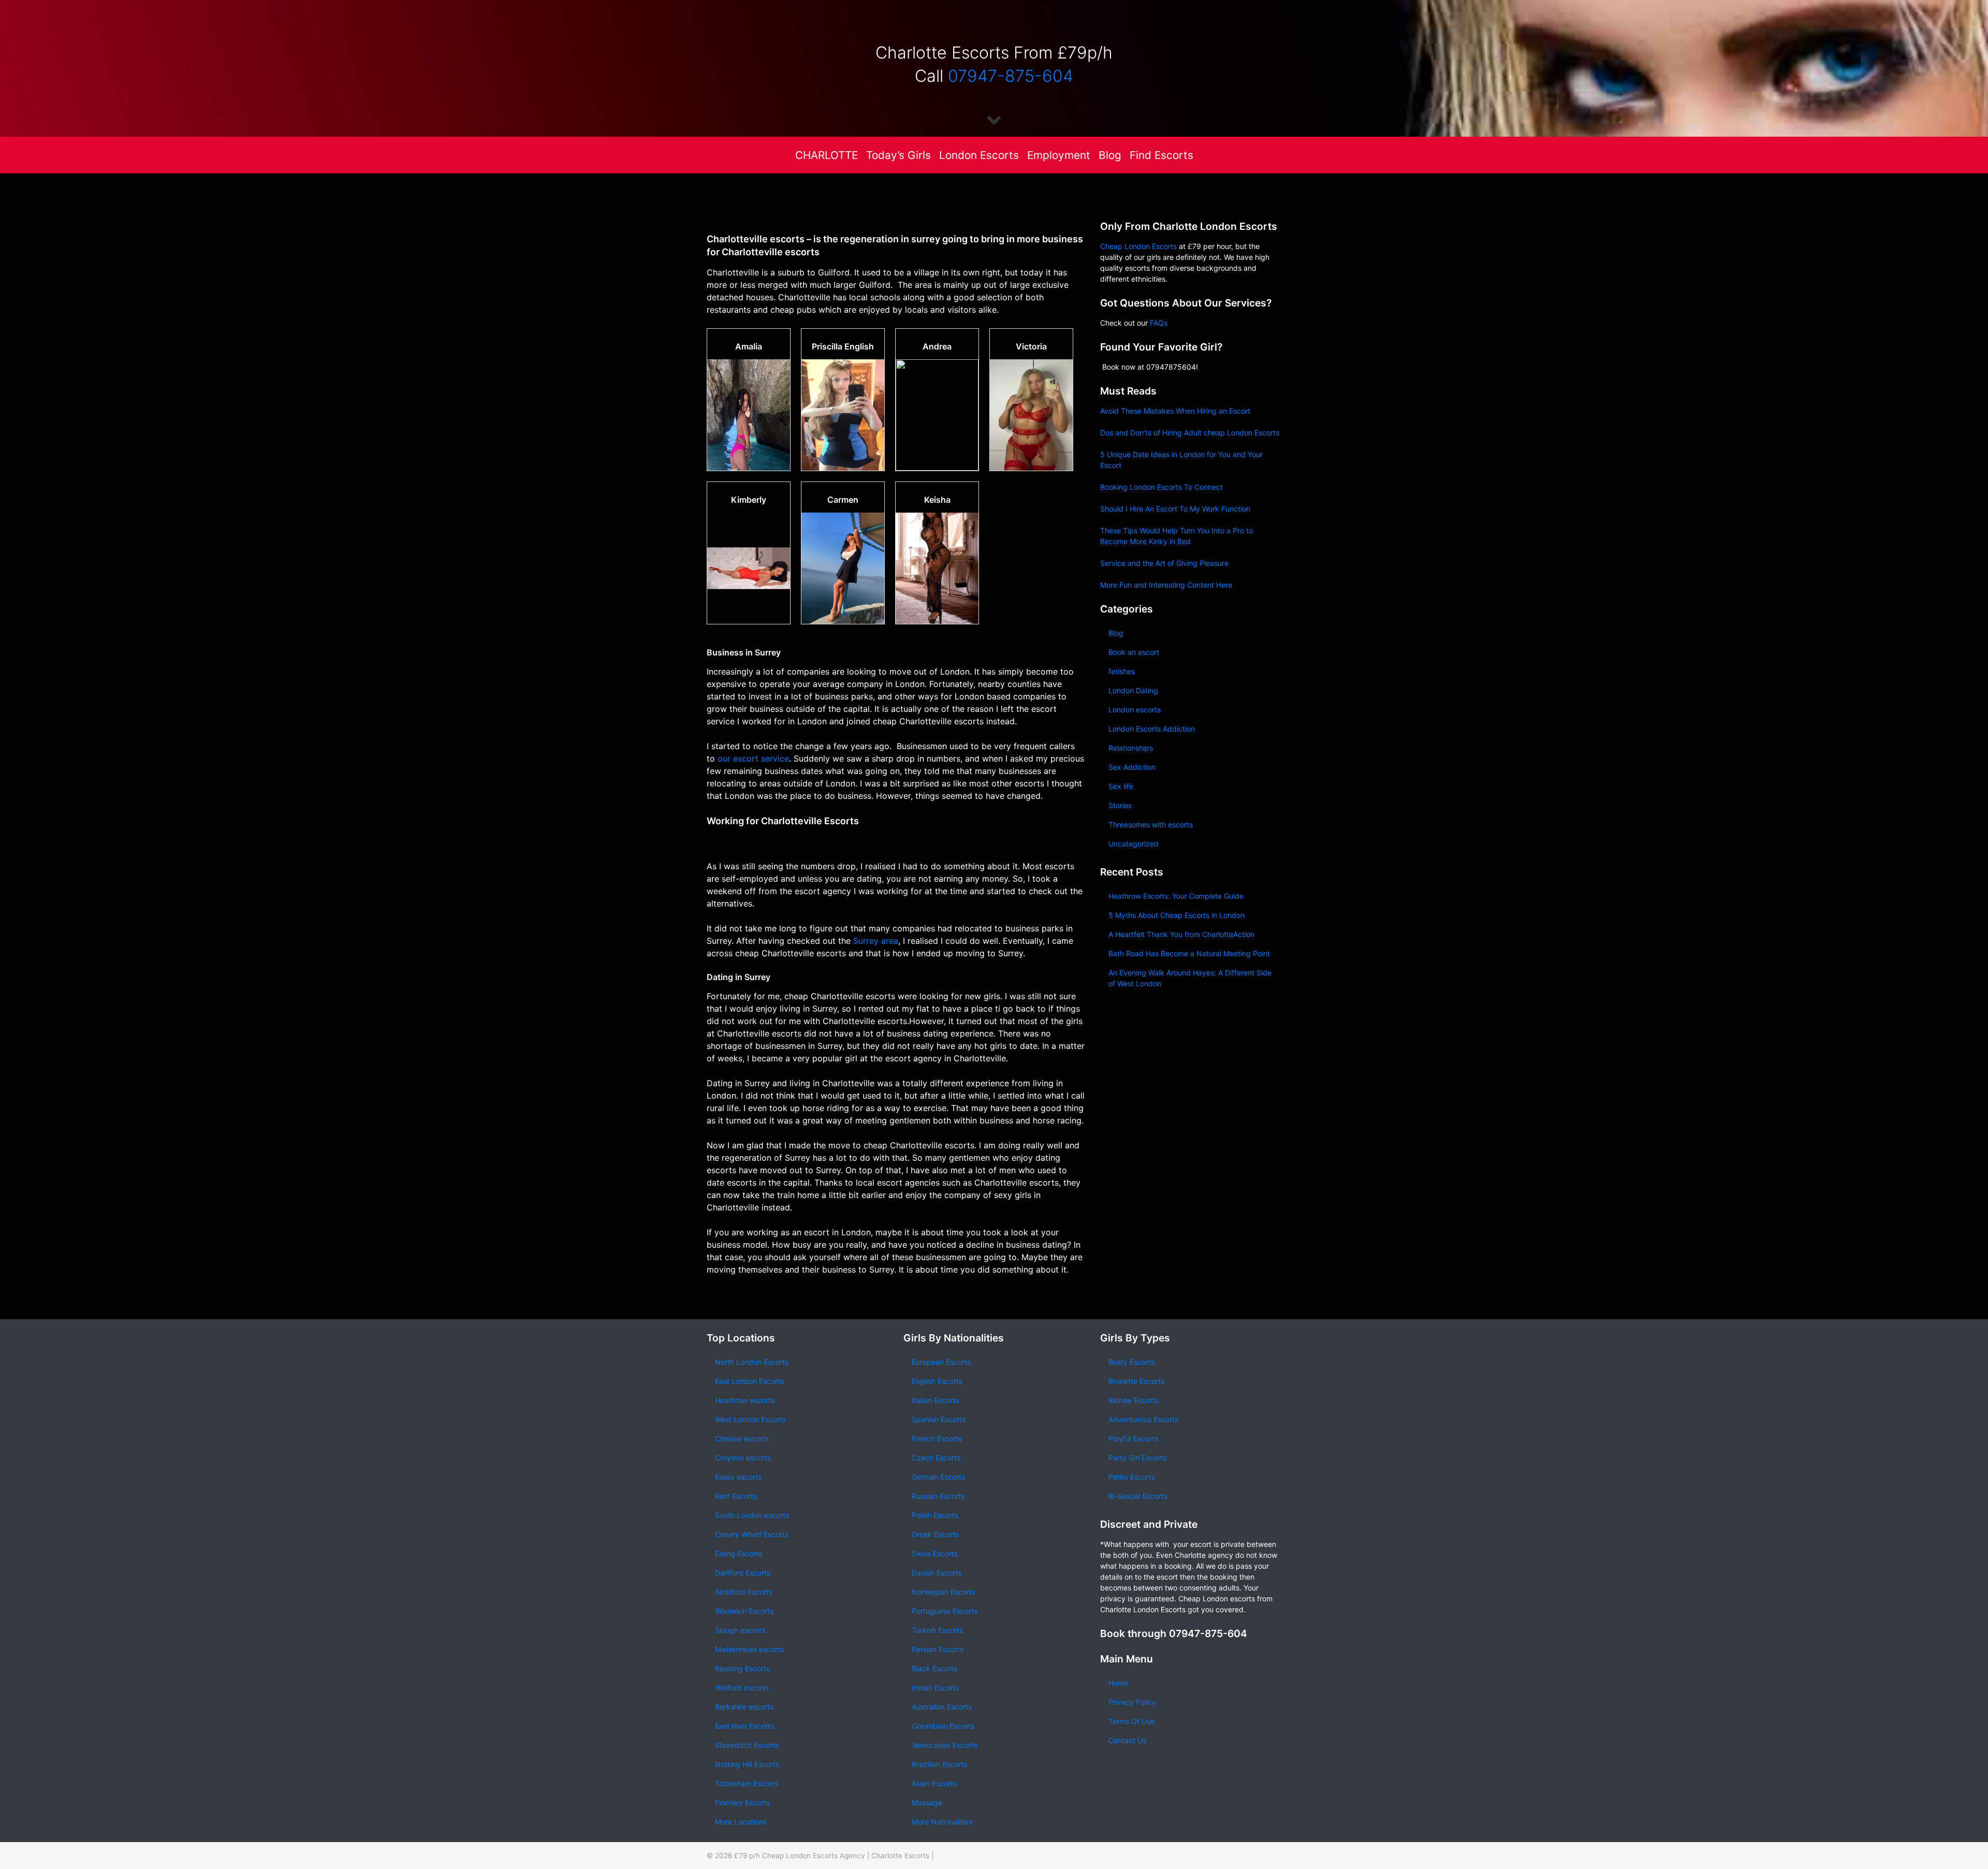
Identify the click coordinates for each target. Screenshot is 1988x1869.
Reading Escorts (742, 1668)
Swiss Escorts (935, 1553)
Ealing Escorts (739, 1553)
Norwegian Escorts (944, 1592)
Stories (1120, 805)
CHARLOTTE (827, 155)
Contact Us (1127, 1740)
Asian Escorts (934, 1783)
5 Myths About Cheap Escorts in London (1176, 915)
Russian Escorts (938, 1496)
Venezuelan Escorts (945, 1745)
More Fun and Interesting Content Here (1166, 585)
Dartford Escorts (743, 1573)
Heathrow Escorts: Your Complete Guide (1176, 896)
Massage (927, 1802)
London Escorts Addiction (1152, 729)
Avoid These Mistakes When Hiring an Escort (1175, 411)
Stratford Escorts (744, 1592)
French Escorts (937, 1439)
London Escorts (979, 155)
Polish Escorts (935, 1515)
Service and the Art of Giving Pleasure (1164, 563)
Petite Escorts (1132, 1477)
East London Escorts (749, 1381)
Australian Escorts (942, 1707)
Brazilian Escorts (939, 1764)
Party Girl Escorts (1137, 1458)
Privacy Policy (1132, 1702)
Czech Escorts (936, 1458)
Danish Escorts (937, 1573)
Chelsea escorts (742, 1439)
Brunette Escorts (1136, 1381)
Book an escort (1134, 652)
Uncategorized (1134, 844)
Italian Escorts (935, 1400)
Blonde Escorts (1134, 1400)
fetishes (1122, 671)
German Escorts (938, 1477)
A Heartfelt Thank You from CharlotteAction (1181, 934)
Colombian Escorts (943, 1726)
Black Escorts (934, 1668)
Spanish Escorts (939, 1419)
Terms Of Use (1131, 1721)
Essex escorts (738, 1477)
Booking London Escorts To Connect (1161, 487)
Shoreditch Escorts (747, 1745)
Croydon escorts (743, 1458)
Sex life (1121, 786)
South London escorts (752, 1515)
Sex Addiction (1132, 767)
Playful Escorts (1133, 1439)
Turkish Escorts (937, 1630)
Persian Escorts (938, 1649)
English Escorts (937, 1381)
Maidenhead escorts (749, 1649)
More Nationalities (942, 1822)
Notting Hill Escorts (747, 1764)
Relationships (1131, 748)
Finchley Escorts (742, 1802)
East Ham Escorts (744, 1726)
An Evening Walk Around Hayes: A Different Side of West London (1190, 978)
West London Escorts (750, 1419)
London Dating (1133, 690)
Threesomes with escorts (1151, 824)
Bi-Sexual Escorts (1138, 1496)
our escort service (753, 758)
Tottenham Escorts (747, 1783)
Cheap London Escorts (1138, 246)
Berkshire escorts (744, 1707)
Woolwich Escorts (744, 1611)
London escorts (1135, 710)
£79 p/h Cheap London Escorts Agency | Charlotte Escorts (832, 1856)
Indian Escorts (935, 1688)
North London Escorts (752, 1362)
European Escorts (941, 1362)
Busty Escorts (1131, 1362)
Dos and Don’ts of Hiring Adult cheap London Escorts (1190, 433)
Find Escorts (1161, 155)
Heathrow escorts (745, 1400)
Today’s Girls (898, 155)
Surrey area (874, 941)
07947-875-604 (1011, 76)
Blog (1110, 155)
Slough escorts (740, 1630)
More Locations (741, 1822)
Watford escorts (742, 1688)
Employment (1059, 155)
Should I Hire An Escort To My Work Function (1175, 509)
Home (1118, 1683)
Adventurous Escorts (1143, 1419)
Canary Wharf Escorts (752, 1534)
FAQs (1159, 323)
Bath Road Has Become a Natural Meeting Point (1189, 953)
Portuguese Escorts (945, 1611)
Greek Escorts (935, 1534)
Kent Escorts (736, 1496)
